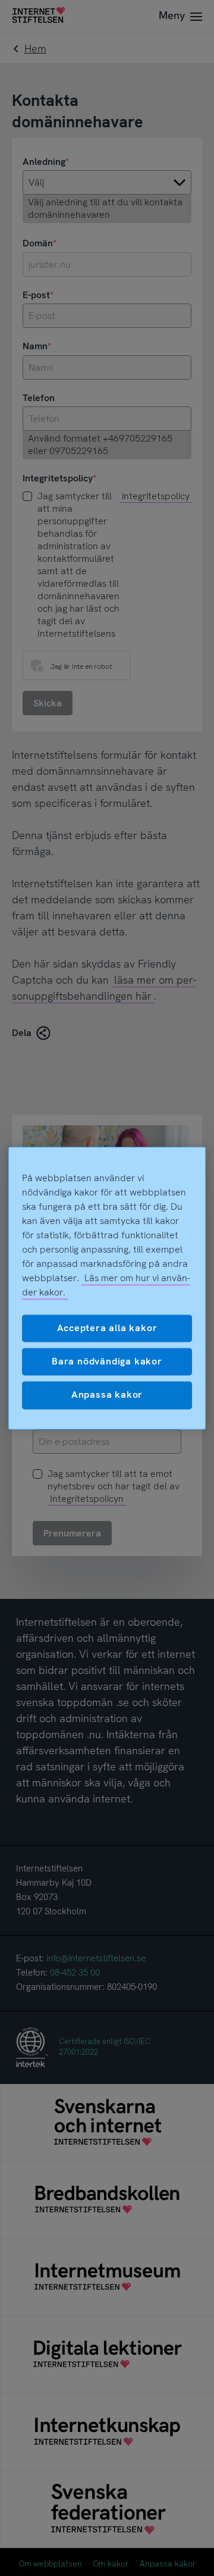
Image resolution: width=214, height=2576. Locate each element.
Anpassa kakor (107, 1395)
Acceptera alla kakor (107, 1328)
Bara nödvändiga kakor (107, 1361)
